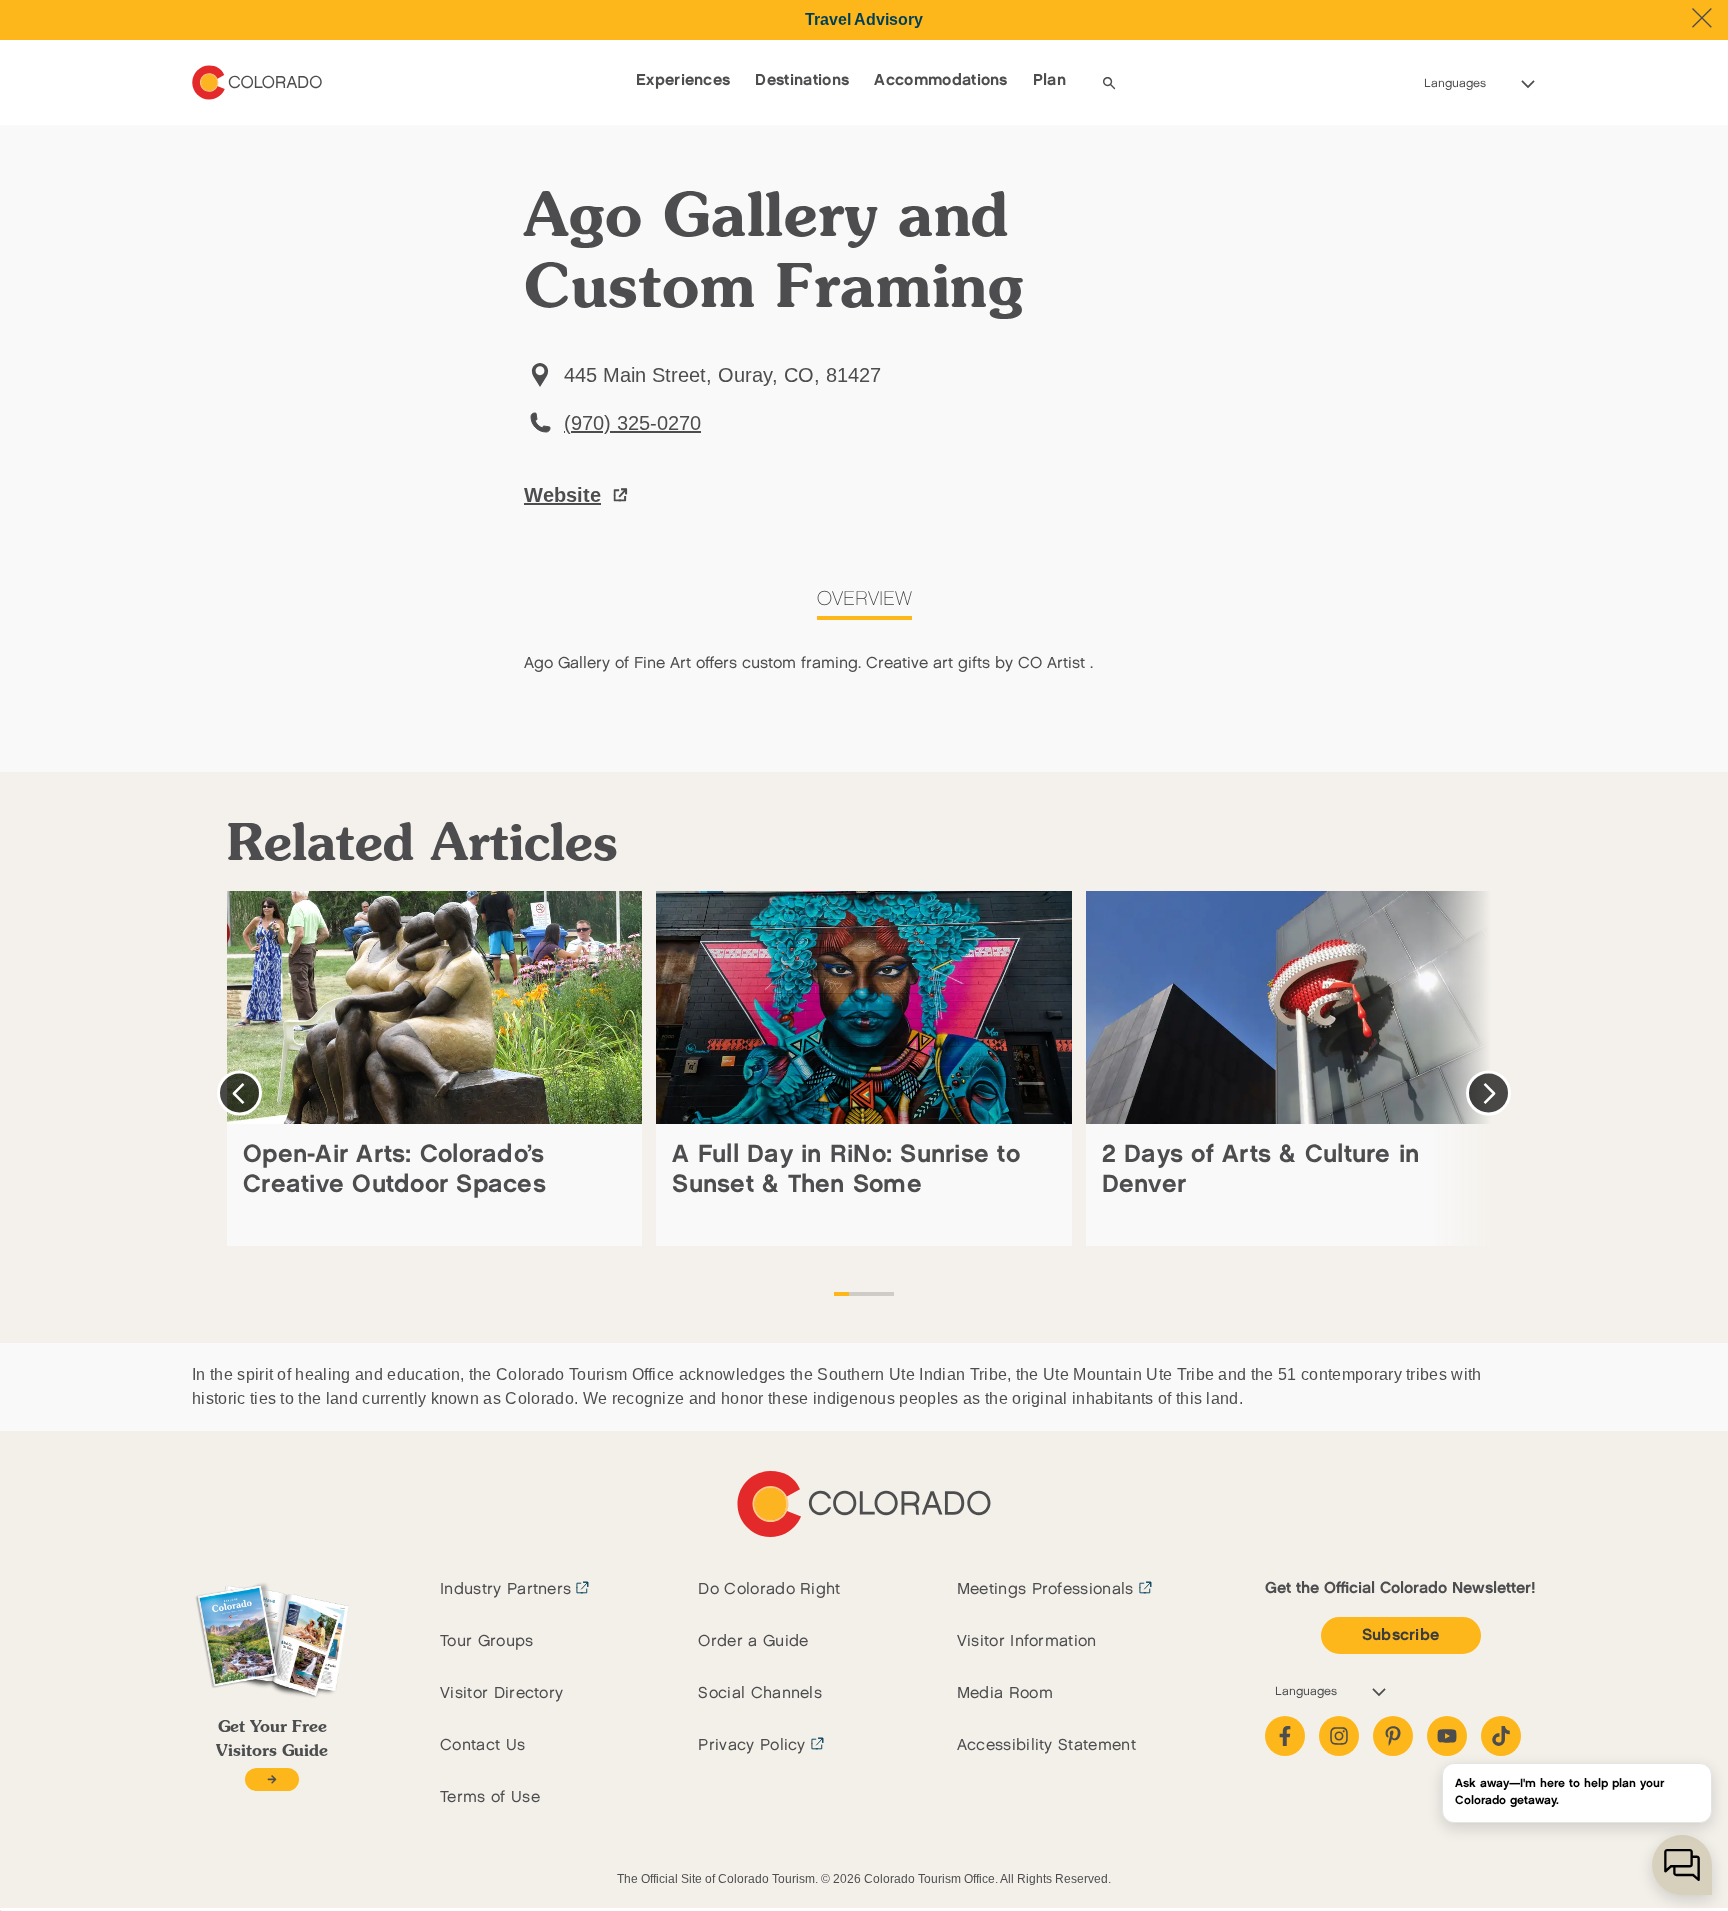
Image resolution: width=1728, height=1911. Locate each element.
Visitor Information (1027, 1641)
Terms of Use (490, 1797)
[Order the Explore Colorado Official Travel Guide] (271, 1779)
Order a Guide (753, 1641)
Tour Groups (487, 1641)
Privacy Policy (751, 1745)
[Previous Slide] (239, 1093)
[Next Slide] (1488, 1093)
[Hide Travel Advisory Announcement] (1702, 18)
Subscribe (1401, 1635)
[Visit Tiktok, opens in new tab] (1501, 1736)
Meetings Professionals (1045, 1589)
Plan (1049, 80)
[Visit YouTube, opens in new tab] (1447, 1736)
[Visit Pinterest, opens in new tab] (1393, 1736)
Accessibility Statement (1046, 1745)
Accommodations (940, 80)
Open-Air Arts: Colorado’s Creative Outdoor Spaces (394, 1169)
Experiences (683, 80)
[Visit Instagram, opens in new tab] (1339, 1736)
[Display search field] (1109, 83)
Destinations (802, 80)
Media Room (1005, 1693)
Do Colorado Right (769, 1589)
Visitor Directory (501, 1693)
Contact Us (482, 1745)
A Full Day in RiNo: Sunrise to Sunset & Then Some (846, 1169)
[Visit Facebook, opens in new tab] (1285, 1736)
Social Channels (760, 1693)
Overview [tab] (864, 599)
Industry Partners (505, 1589)
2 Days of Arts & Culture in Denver (1261, 1169)
